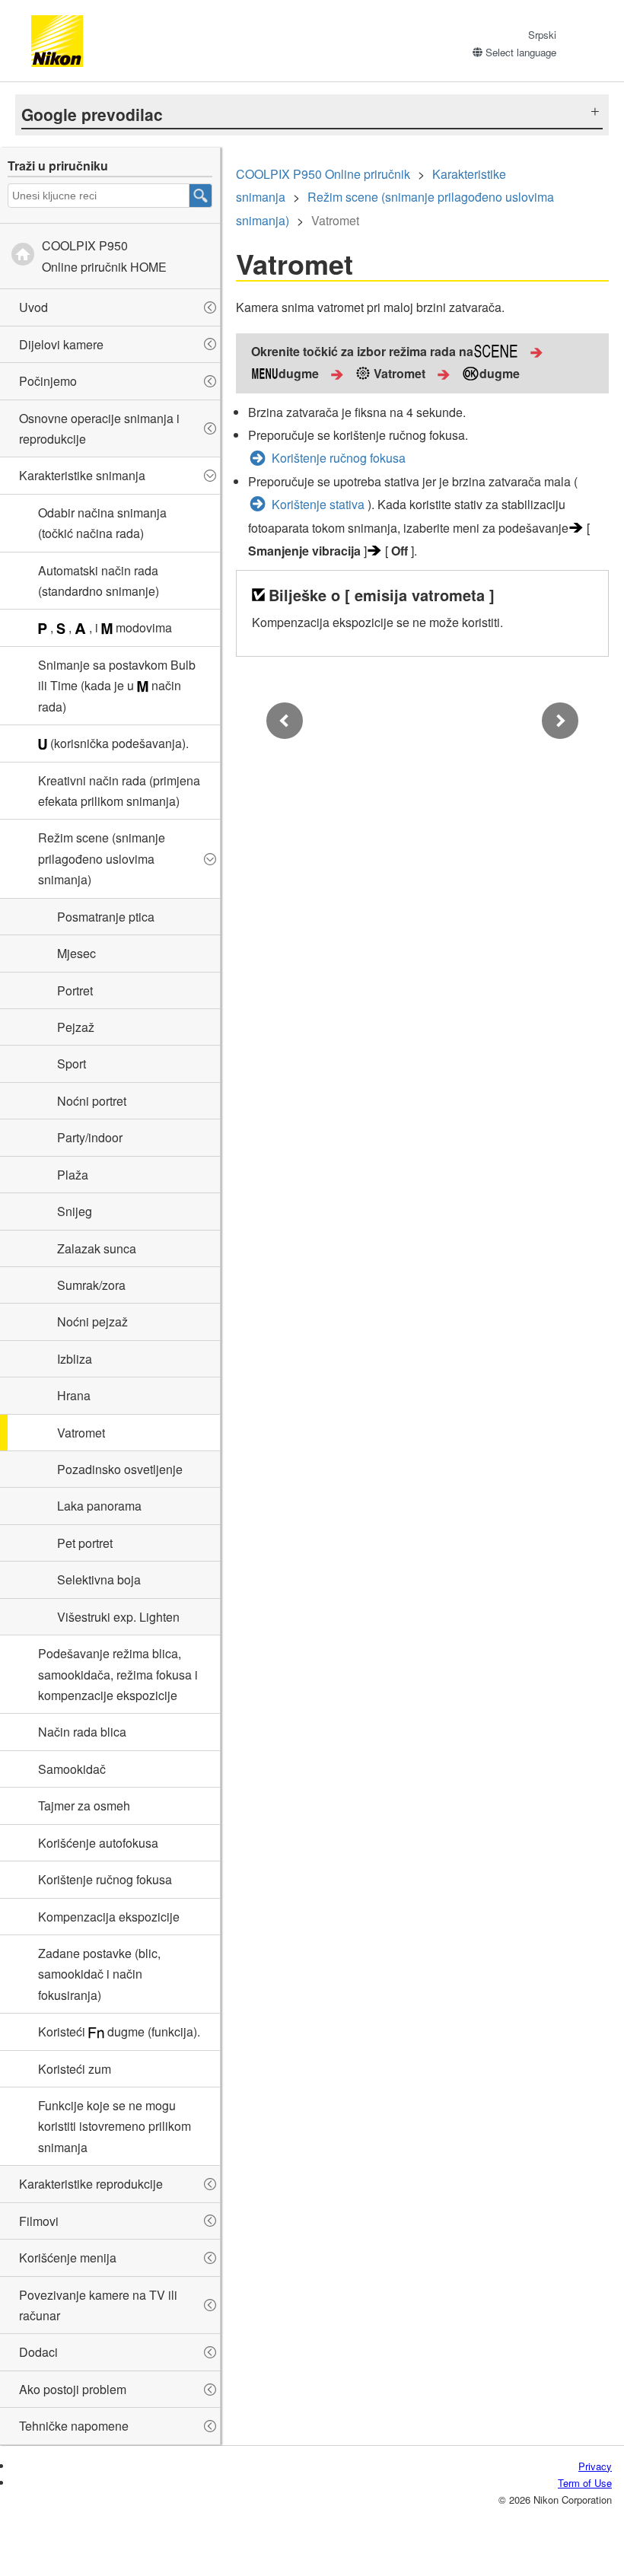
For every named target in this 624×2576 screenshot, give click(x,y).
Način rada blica (82, 1732)
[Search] (201, 196)
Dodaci (38, 2352)
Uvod (33, 307)
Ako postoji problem (73, 2389)
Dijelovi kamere (61, 344)
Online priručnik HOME (104, 256)
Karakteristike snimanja (82, 475)
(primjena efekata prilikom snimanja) (119, 791)
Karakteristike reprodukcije (91, 2184)
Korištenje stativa (318, 504)
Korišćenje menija (68, 2258)
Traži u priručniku (58, 166)
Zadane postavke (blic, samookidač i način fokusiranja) (99, 1974)
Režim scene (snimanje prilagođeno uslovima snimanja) (102, 858)
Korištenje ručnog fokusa (105, 1879)
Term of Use (585, 2483)
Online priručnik (323, 174)
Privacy (595, 2466)
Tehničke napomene (74, 2426)
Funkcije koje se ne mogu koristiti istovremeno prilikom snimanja (115, 2126)
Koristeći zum (75, 2069)
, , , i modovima (110, 627)
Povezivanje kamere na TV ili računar (98, 2305)
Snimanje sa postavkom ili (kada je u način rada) (117, 686)
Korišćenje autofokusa (98, 1843)
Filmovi (39, 2221)
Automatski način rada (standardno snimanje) (99, 581)
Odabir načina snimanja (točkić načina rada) (102, 523)
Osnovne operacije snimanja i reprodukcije (99, 428)
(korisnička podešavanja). (118, 743)
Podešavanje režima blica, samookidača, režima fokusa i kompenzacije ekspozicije (118, 1674)
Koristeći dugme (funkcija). (119, 2032)
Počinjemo (48, 381)
